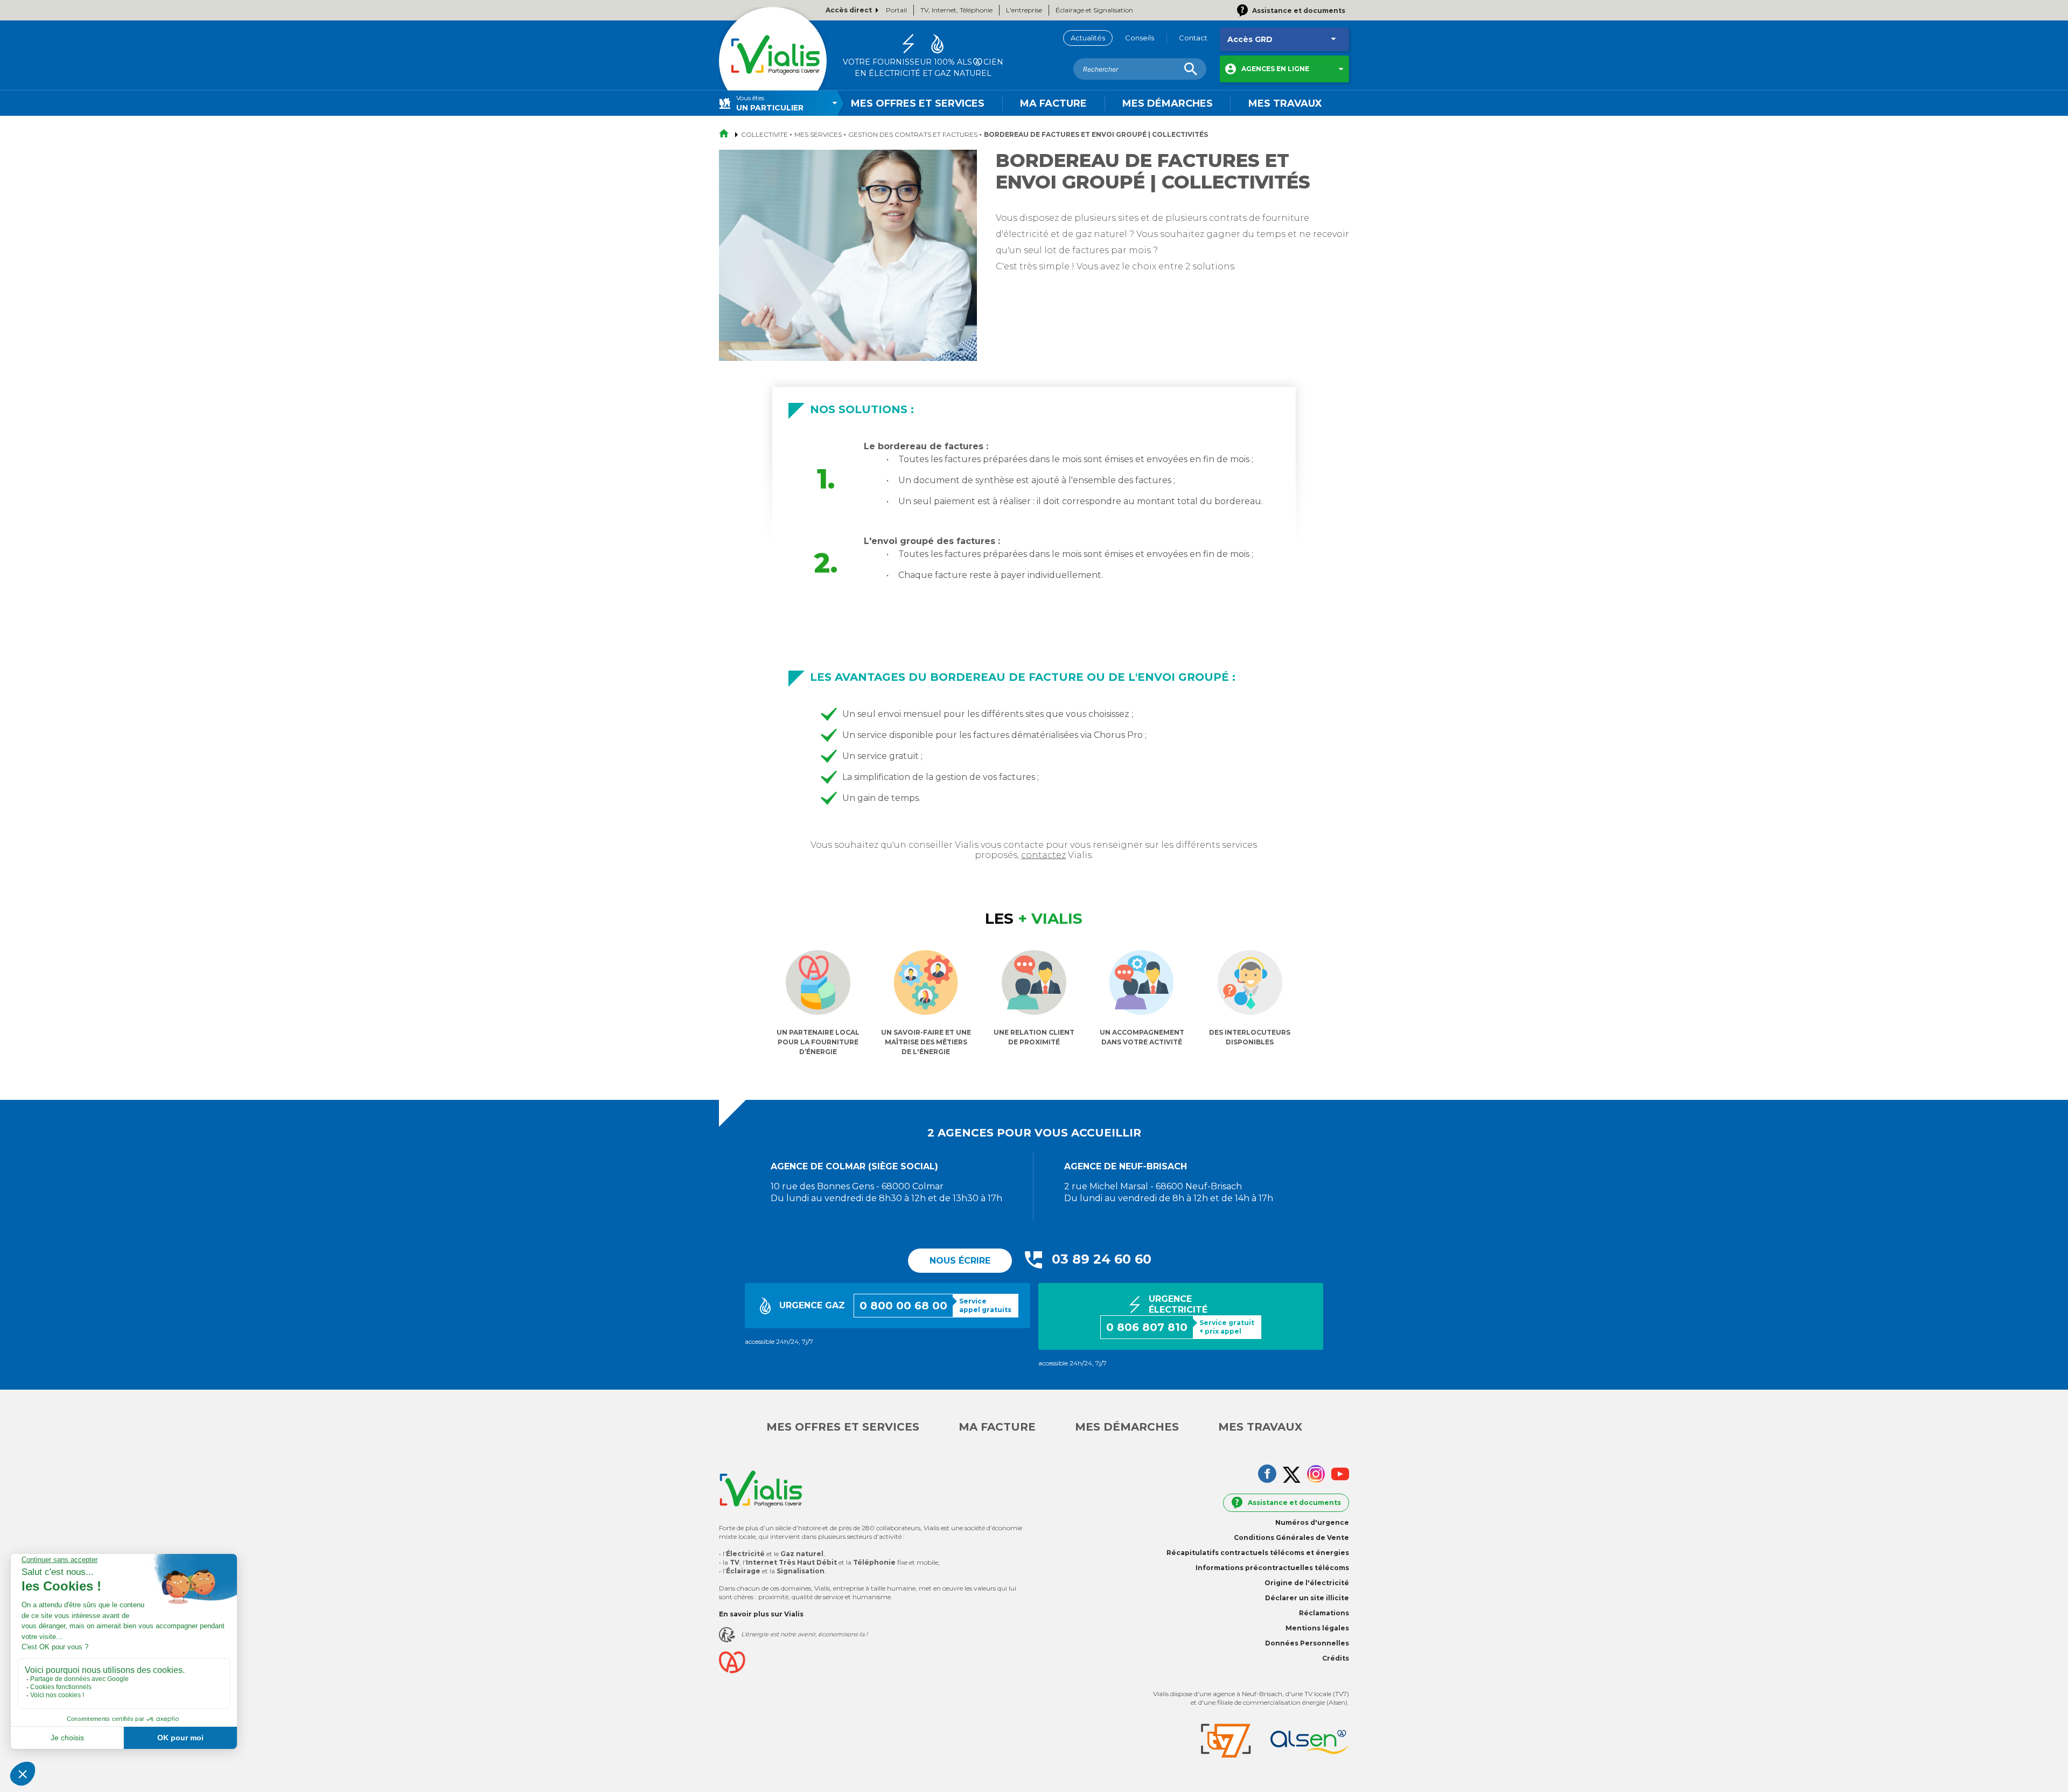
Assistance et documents (1294, 1502)
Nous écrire (960, 1261)
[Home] (773, 61)
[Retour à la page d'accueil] (727, 134)
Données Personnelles (1307, 1643)
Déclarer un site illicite (1307, 1598)
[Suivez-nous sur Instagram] (1316, 1475)
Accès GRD (1250, 39)
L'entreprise (1024, 10)
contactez (1043, 855)
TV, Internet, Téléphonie (956, 10)
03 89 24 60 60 (1102, 1259)
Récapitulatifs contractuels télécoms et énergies (1258, 1553)
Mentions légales (1317, 1628)
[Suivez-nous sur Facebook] (1267, 1475)
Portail (896, 10)
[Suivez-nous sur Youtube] (1340, 1475)
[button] (1284, 69)
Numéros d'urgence (1312, 1522)
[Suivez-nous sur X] (1292, 1476)
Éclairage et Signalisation (1094, 10)
